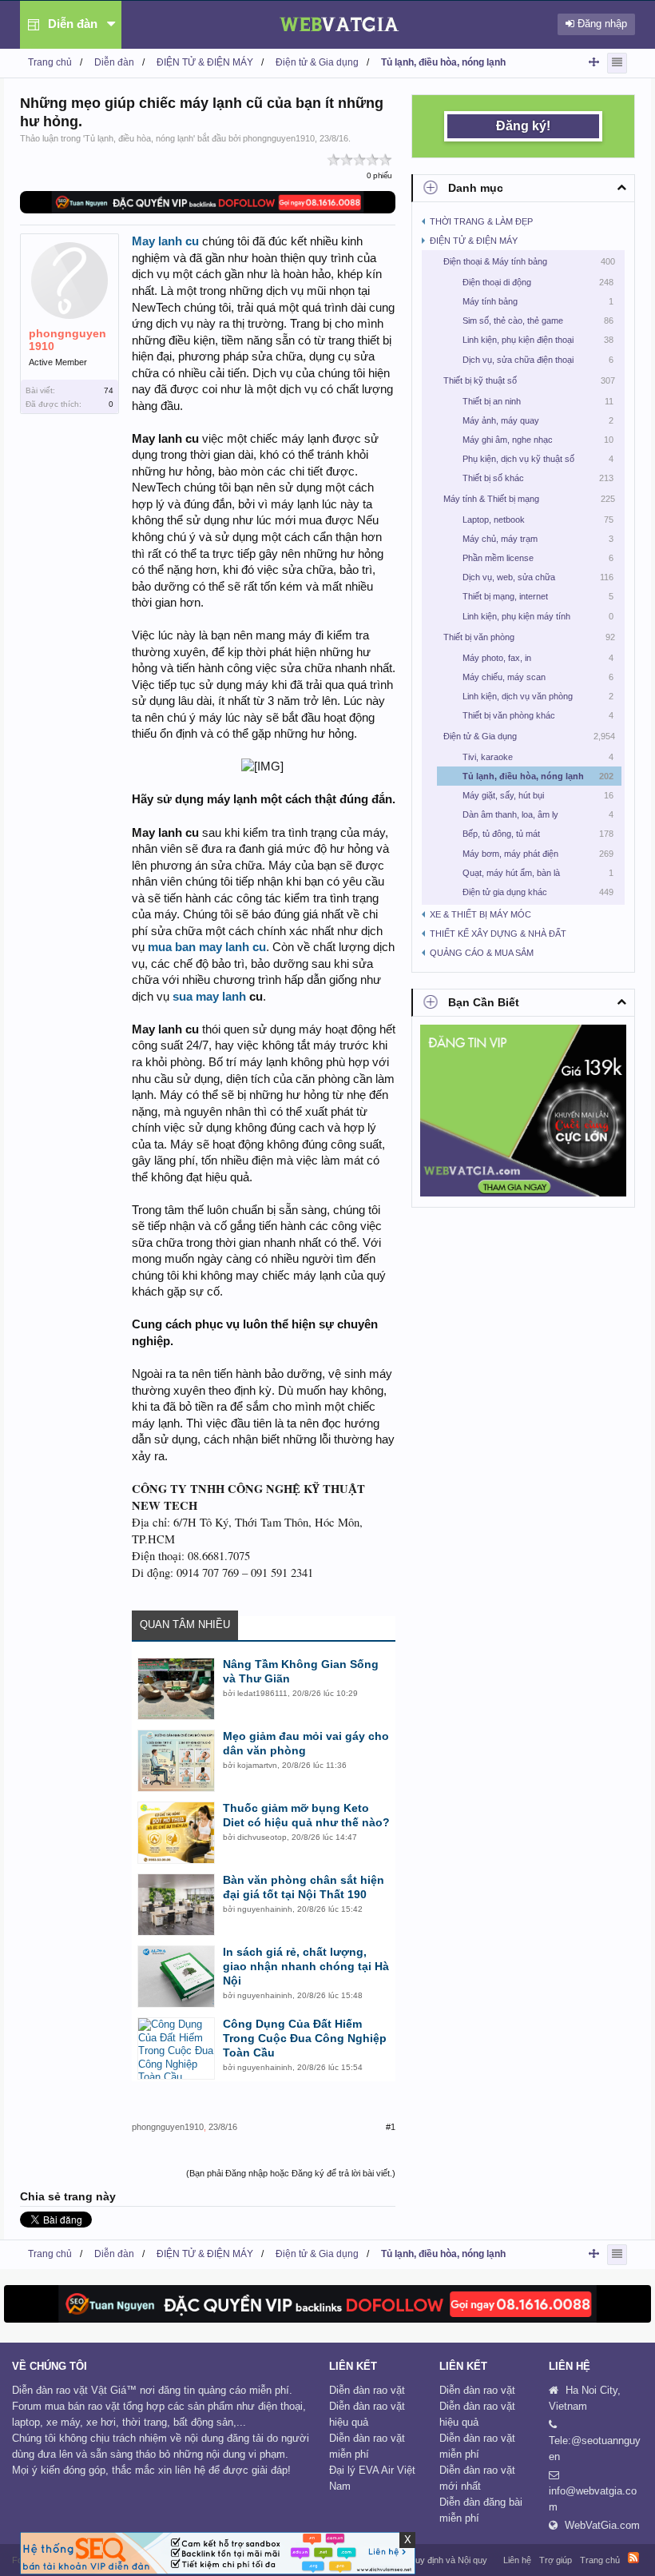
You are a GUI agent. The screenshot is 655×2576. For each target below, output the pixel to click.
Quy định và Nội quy (448, 2560)
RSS (633, 2558)
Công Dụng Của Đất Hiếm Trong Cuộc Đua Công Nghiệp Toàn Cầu (305, 2038)
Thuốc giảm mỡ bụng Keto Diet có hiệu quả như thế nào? (306, 1815)
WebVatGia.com (602, 2525)
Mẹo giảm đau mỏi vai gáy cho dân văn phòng (306, 1743)
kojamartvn (257, 1765)
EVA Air (376, 2470)
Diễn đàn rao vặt (367, 2390)
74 (109, 390)
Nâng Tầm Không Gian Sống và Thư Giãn (301, 1671)
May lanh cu (165, 241)
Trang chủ (600, 2560)
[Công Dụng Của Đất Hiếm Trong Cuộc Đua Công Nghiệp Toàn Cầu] (176, 2048)
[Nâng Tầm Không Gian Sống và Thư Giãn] (176, 1689)
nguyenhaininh (265, 1909)
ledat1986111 (262, 1693)
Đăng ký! (523, 126)
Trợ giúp (556, 2560)
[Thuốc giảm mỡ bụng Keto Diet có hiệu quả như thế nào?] (176, 1833)
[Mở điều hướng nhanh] (594, 62)
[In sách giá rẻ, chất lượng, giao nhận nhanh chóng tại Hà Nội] (176, 1977)
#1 (391, 2127)
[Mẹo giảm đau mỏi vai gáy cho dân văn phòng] (176, 1761)
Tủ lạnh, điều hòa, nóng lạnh (139, 138)
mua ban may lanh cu (207, 947)
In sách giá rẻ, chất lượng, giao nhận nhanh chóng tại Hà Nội (306, 1966)
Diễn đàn (73, 24)
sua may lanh (209, 997)
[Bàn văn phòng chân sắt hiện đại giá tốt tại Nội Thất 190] (176, 1905)
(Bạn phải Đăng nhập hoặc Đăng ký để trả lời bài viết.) (291, 2173)
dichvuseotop (262, 1837)
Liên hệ (517, 2560)
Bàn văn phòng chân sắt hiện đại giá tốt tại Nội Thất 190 (304, 1887)
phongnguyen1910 (279, 138)
